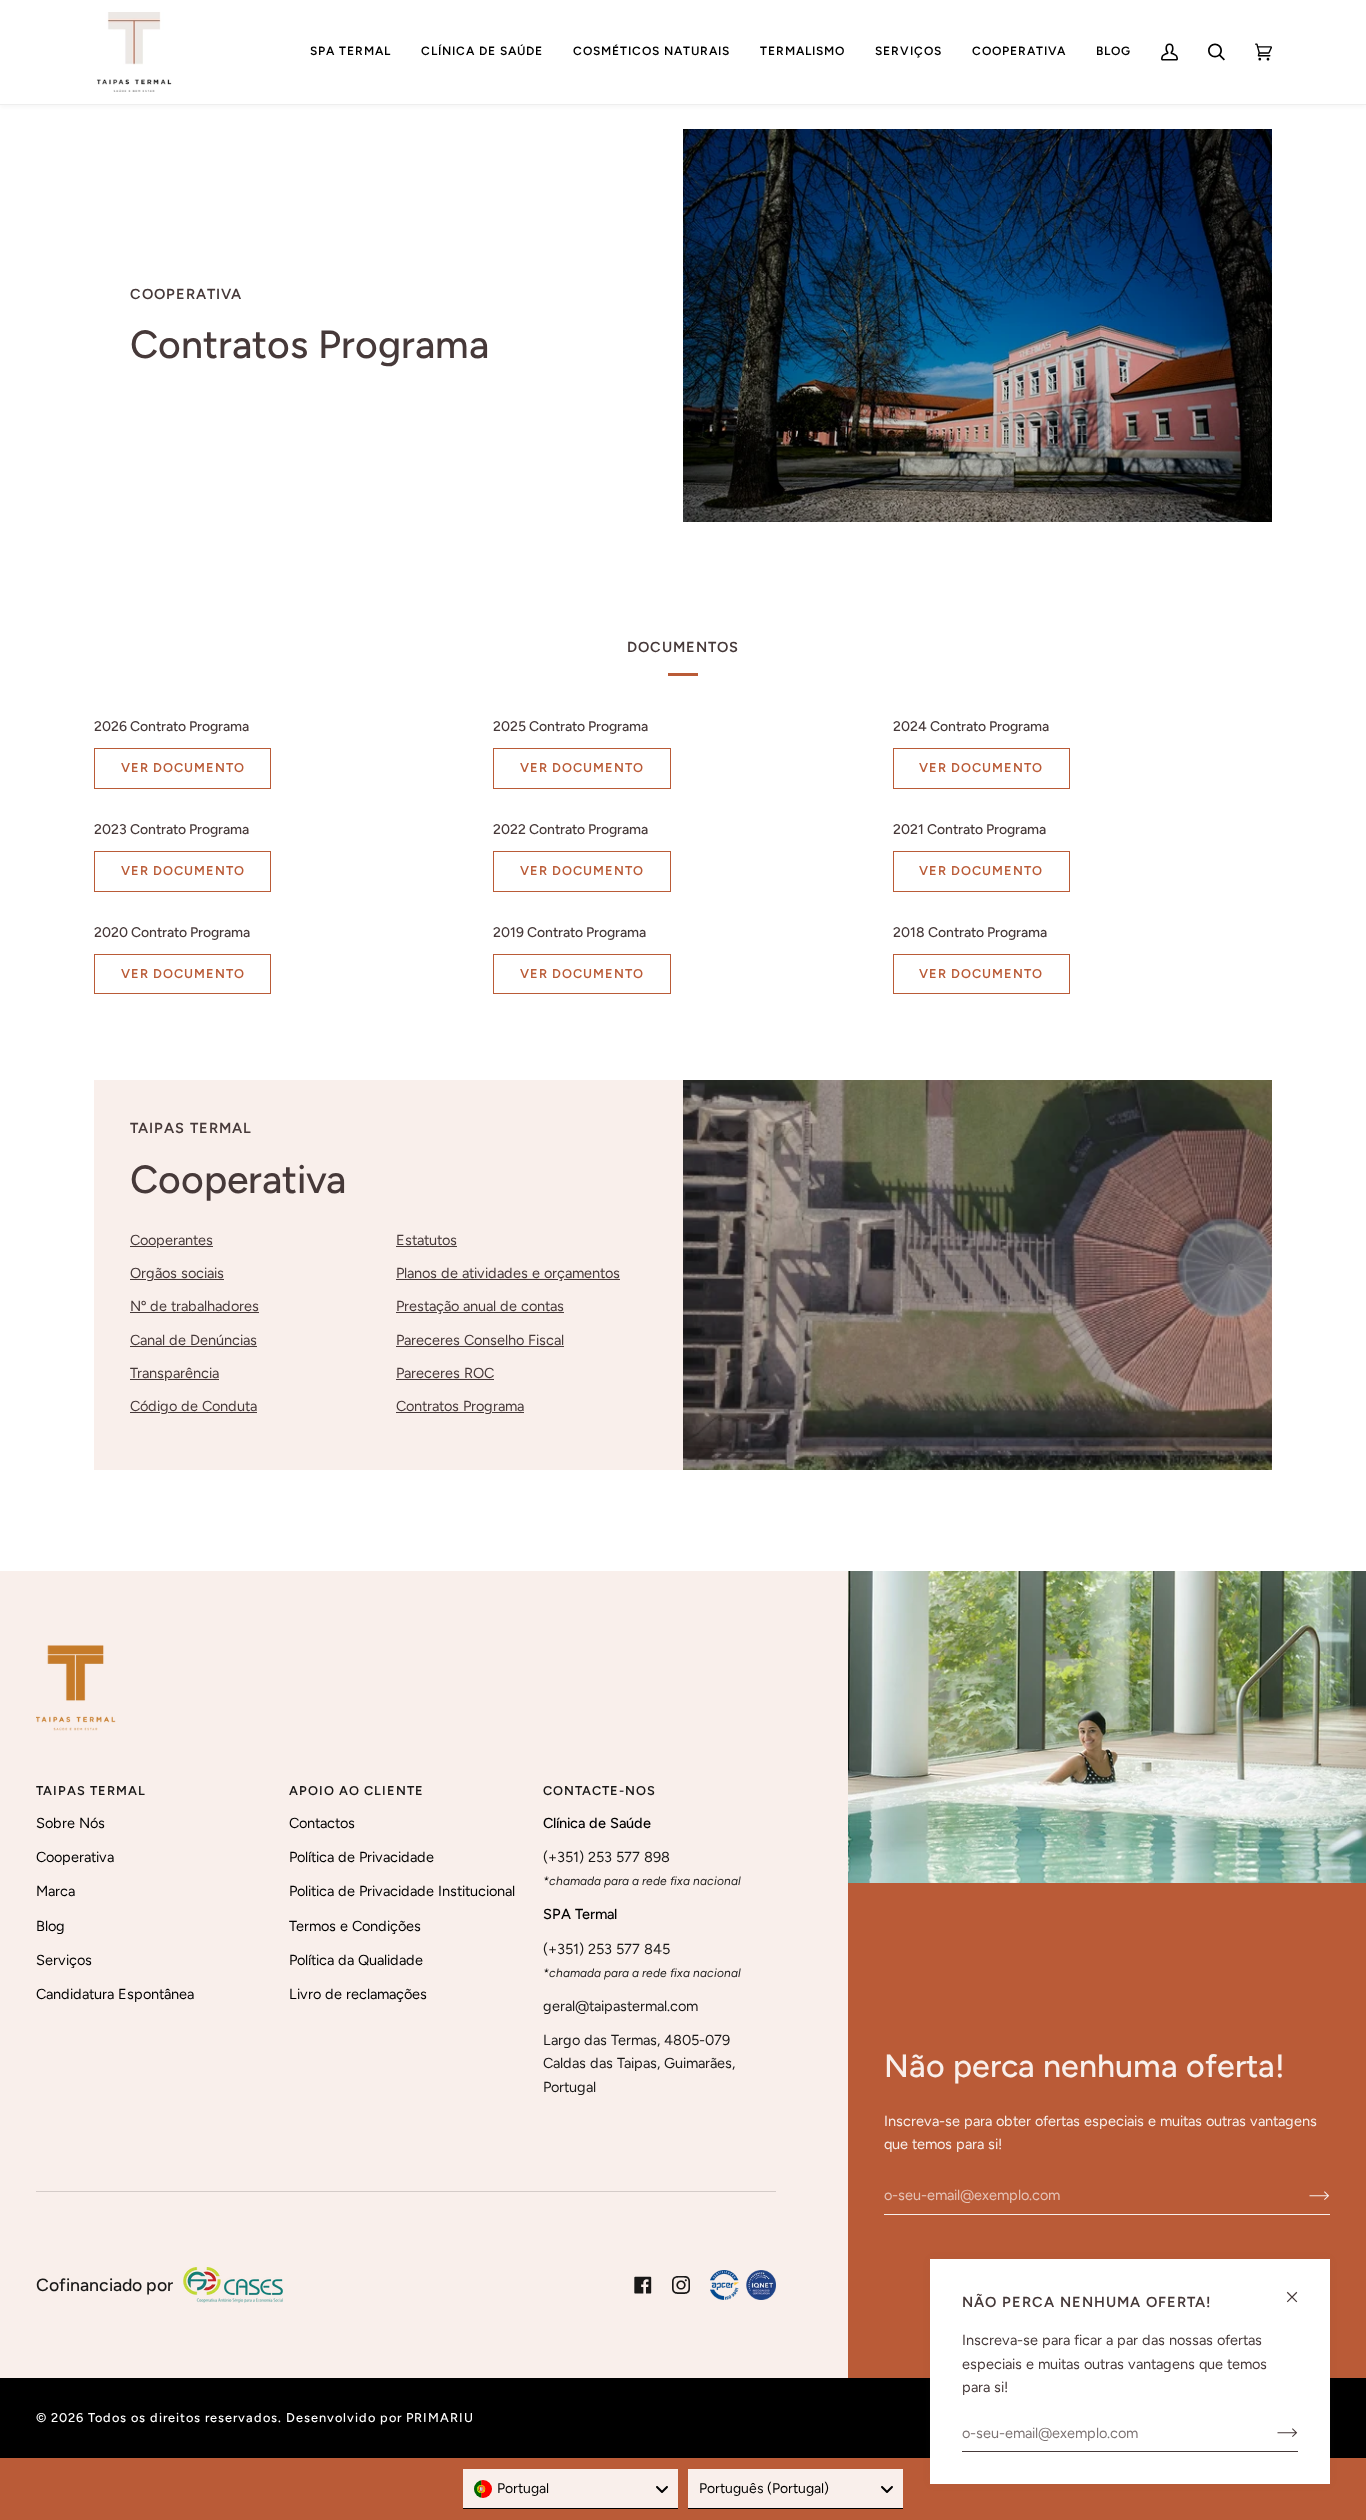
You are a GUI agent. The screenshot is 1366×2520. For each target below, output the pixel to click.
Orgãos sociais (177, 1273)
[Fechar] (1300, 2288)
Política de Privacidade (361, 1857)
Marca (55, 1891)
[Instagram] (681, 2285)
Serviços (64, 1960)
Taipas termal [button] (91, 1790)
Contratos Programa (460, 1406)
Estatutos (426, 1240)
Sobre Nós (70, 1823)
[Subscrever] (1303, 2195)
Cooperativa (75, 1857)
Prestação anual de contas (480, 1306)
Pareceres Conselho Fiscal (480, 1339)
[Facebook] (643, 2285)
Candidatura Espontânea (115, 1994)
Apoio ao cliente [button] (356, 1790)
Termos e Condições (355, 1926)
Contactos (322, 1823)
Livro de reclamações (358, 1994)
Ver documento (183, 767)
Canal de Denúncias (193, 1339)
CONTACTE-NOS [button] (599, 1790)
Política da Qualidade (356, 1960)
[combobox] (570, 2489)
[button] (350, 52)
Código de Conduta (193, 1406)
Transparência (174, 1373)
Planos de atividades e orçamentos (508, 1273)
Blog (50, 1926)
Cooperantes (171, 1240)
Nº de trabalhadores (194, 1306)
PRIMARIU (440, 2417)
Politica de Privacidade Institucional (402, 1891)
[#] (743, 2285)
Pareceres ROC (445, 1373)
